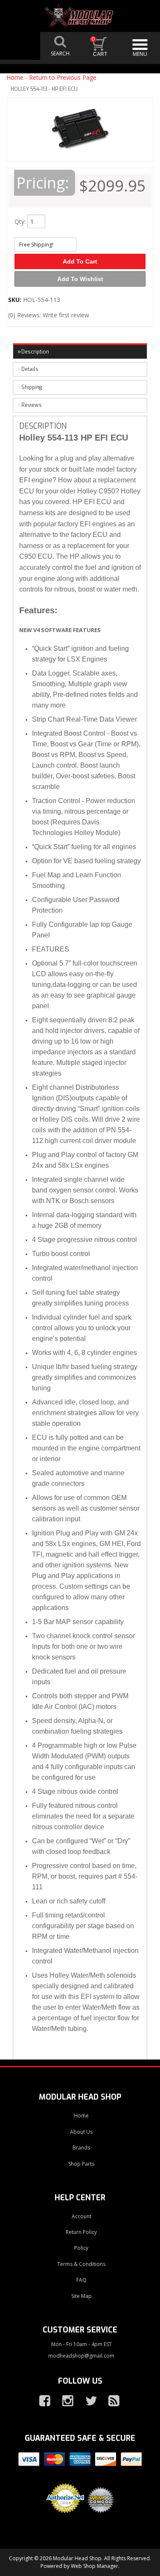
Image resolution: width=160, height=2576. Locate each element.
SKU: (16, 300)
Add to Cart (80, 261)
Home (15, 77)
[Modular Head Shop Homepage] (80, 16)
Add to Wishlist (80, 279)
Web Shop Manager (95, 2566)
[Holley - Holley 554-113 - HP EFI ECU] (80, 132)
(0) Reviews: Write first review (49, 315)
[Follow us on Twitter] (87, 2401)
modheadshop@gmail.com (81, 2356)
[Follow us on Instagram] (64, 2401)
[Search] (60, 46)
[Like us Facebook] (41, 2401)
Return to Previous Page (63, 77)
